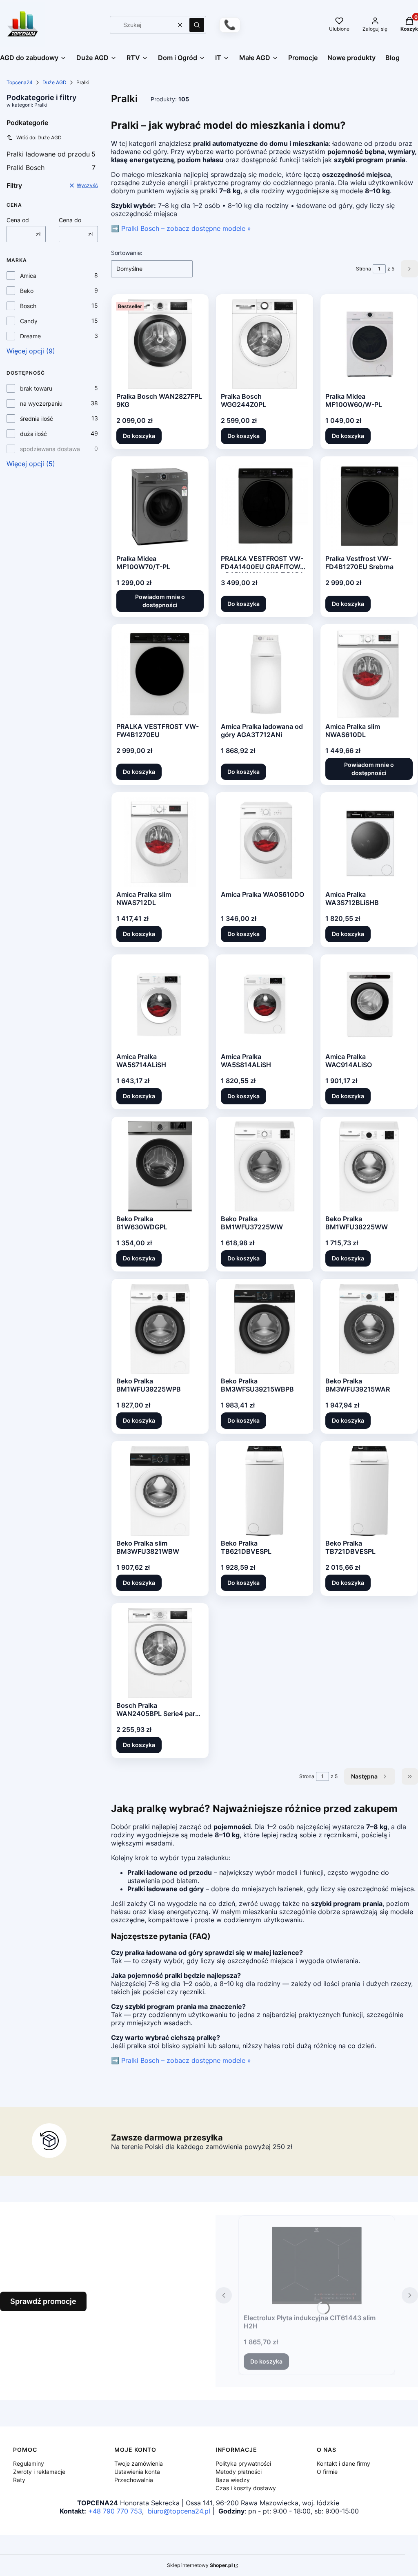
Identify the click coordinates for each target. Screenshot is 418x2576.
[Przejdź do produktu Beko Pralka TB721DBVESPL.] (369, 1491)
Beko (27, 291)
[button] (197, 25)
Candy (29, 321)
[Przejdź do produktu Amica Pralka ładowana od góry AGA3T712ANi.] (265, 674)
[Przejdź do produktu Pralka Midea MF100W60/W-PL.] (369, 344)
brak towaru (36, 388)
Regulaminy (29, 2463)
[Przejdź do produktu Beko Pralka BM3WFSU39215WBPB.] (264, 1329)
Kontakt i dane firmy (344, 2463)
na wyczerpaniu (41, 403)
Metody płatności (239, 2472)
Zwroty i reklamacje (39, 2472)
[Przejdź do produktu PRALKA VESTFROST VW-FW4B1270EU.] (160, 674)
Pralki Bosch (51, 168)
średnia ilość (37, 419)
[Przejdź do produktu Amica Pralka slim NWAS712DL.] (160, 842)
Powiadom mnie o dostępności (160, 601)
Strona (364, 269)
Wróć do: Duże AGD (39, 137)
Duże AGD (54, 82)
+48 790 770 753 (115, 2511)
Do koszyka (139, 436)
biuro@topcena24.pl (179, 2511)
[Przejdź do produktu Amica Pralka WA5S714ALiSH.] (160, 1004)
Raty (19, 2480)
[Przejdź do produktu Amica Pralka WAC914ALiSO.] (369, 1004)
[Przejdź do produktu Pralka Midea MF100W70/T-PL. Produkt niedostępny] (160, 506)
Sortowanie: (127, 253)
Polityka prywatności (243, 2463)
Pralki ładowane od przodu (51, 154)
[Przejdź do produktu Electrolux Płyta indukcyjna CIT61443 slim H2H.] (317, 2265)
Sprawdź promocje (43, 2301)
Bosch (28, 306)
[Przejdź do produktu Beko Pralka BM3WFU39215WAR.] (369, 1329)
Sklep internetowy (200, 2565)
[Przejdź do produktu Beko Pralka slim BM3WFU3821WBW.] (160, 1491)
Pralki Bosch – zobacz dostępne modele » (186, 228)
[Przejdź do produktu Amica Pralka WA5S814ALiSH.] (265, 1004)
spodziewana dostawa (50, 449)
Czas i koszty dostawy (246, 2488)
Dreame (30, 336)
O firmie (327, 2472)
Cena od (18, 220)
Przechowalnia (134, 2480)
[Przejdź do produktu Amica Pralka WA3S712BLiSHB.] (369, 842)
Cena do (70, 220)
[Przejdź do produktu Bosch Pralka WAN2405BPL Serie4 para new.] (160, 1653)
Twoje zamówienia (139, 2463)
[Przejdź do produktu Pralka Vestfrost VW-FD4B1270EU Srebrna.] (369, 506)
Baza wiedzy (233, 2480)
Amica (28, 276)
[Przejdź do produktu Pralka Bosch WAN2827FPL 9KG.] (160, 344)
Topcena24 (20, 82)
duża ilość (33, 434)
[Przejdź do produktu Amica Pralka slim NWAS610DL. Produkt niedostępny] (369, 674)
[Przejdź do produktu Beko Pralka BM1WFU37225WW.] (265, 1166)
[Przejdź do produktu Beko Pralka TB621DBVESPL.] (265, 1491)
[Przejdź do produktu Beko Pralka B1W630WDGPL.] (160, 1166)
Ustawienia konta (137, 2472)
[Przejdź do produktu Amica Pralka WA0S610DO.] (265, 842)
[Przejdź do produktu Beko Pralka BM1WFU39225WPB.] (160, 1329)
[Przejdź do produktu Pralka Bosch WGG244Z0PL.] (265, 344)
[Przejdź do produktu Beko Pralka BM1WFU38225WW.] (369, 1166)
